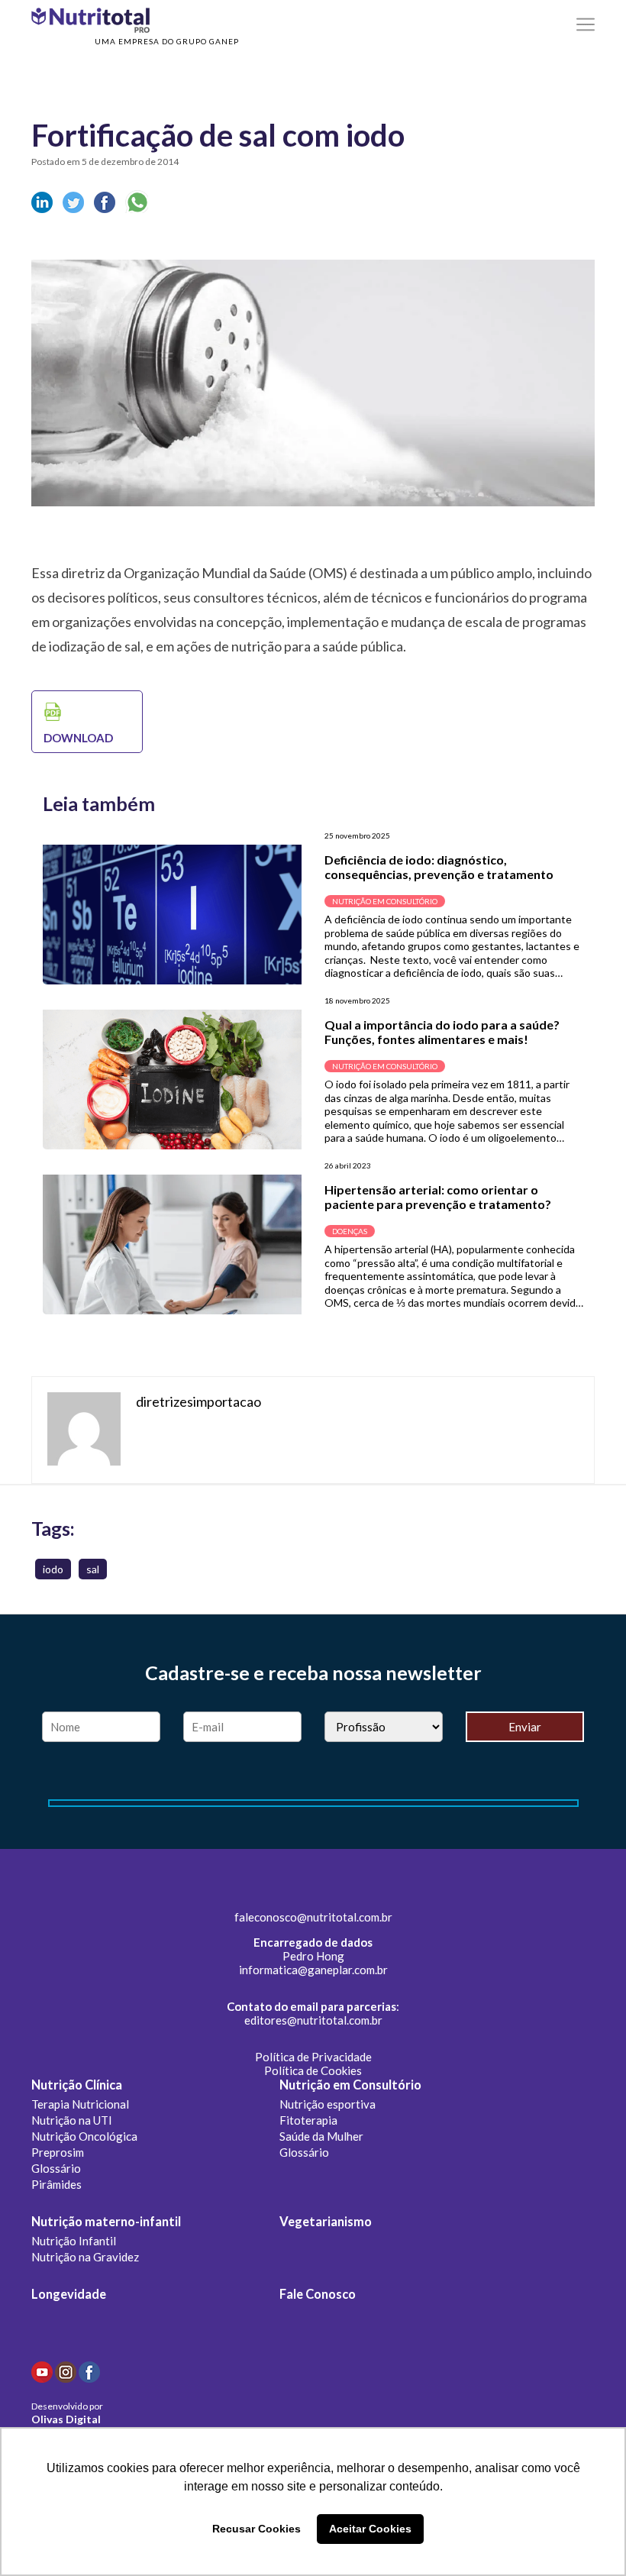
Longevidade (69, 2294)
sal (93, 1569)
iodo (53, 1569)
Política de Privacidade (313, 2057)
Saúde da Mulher (321, 2136)
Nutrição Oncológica (84, 2136)
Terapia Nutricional (80, 2104)
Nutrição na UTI (72, 2120)
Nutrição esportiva (328, 2104)
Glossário (56, 2168)
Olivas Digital (66, 2419)
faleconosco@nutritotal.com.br (313, 1917)
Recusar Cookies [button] (257, 2529)
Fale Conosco (318, 2294)
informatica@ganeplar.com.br (313, 1970)
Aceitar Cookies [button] (370, 2529)
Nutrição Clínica (77, 2085)
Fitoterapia (308, 2120)
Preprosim (58, 2152)
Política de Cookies (313, 2070)
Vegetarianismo (326, 2222)
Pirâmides (56, 2184)
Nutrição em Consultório (350, 2085)
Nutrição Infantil (74, 2241)
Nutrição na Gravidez (85, 2257)
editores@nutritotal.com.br (313, 2020)
